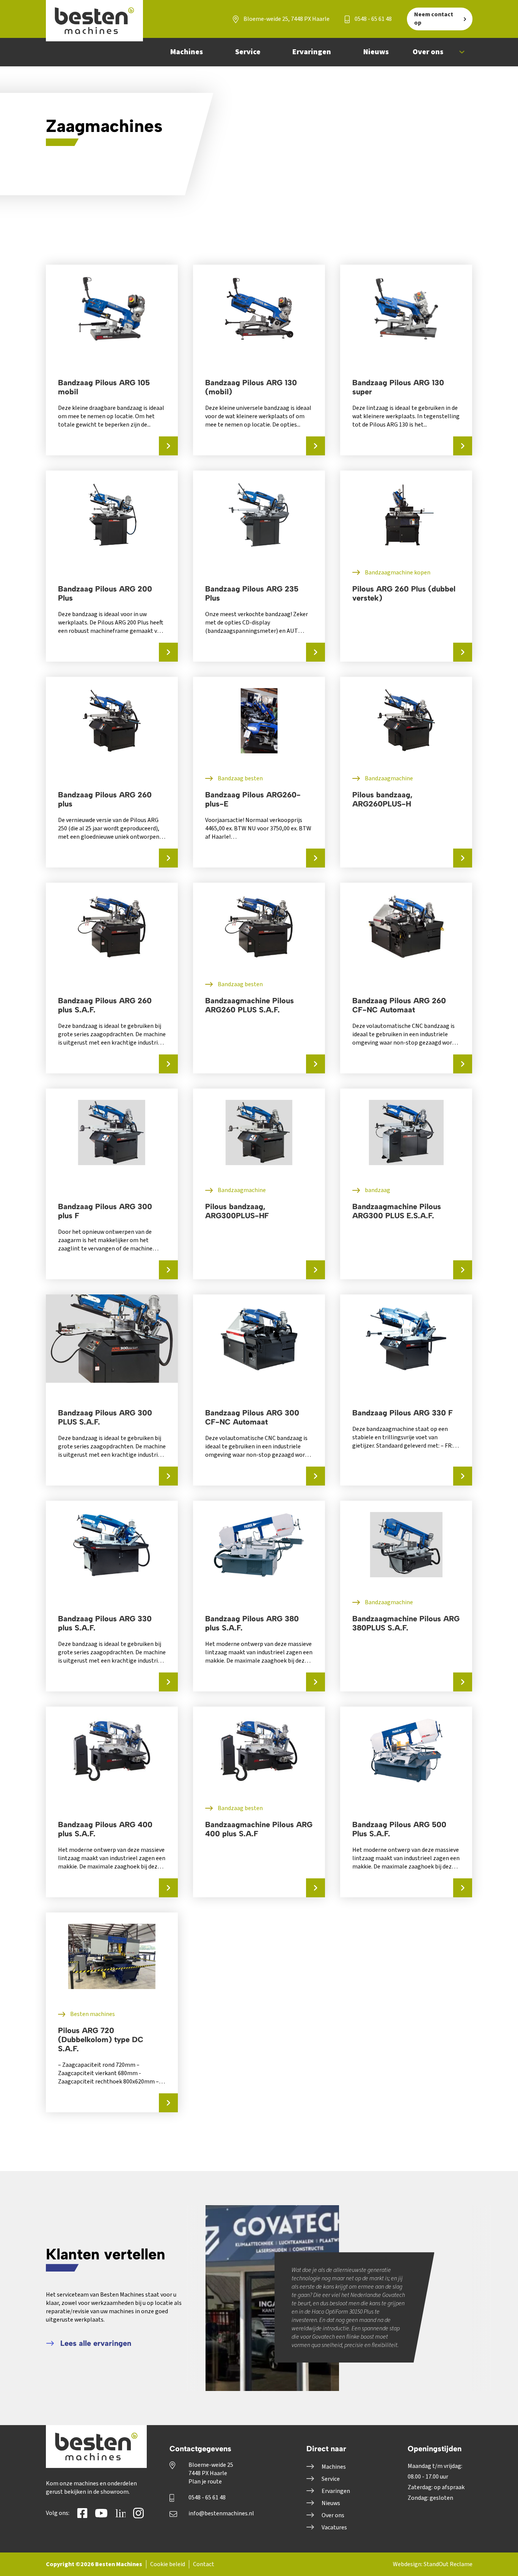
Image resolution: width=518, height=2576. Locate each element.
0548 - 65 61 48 (373, 19)
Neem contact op (434, 19)
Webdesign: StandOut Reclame (433, 2564)
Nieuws (331, 2503)
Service (331, 2479)
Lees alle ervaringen (95, 2343)
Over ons (333, 2515)
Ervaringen (336, 2491)
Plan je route (205, 2482)
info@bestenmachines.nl (221, 2513)
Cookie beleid (168, 2564)
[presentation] (369, 2259)
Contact (204, 2564)
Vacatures (334, 2527)
